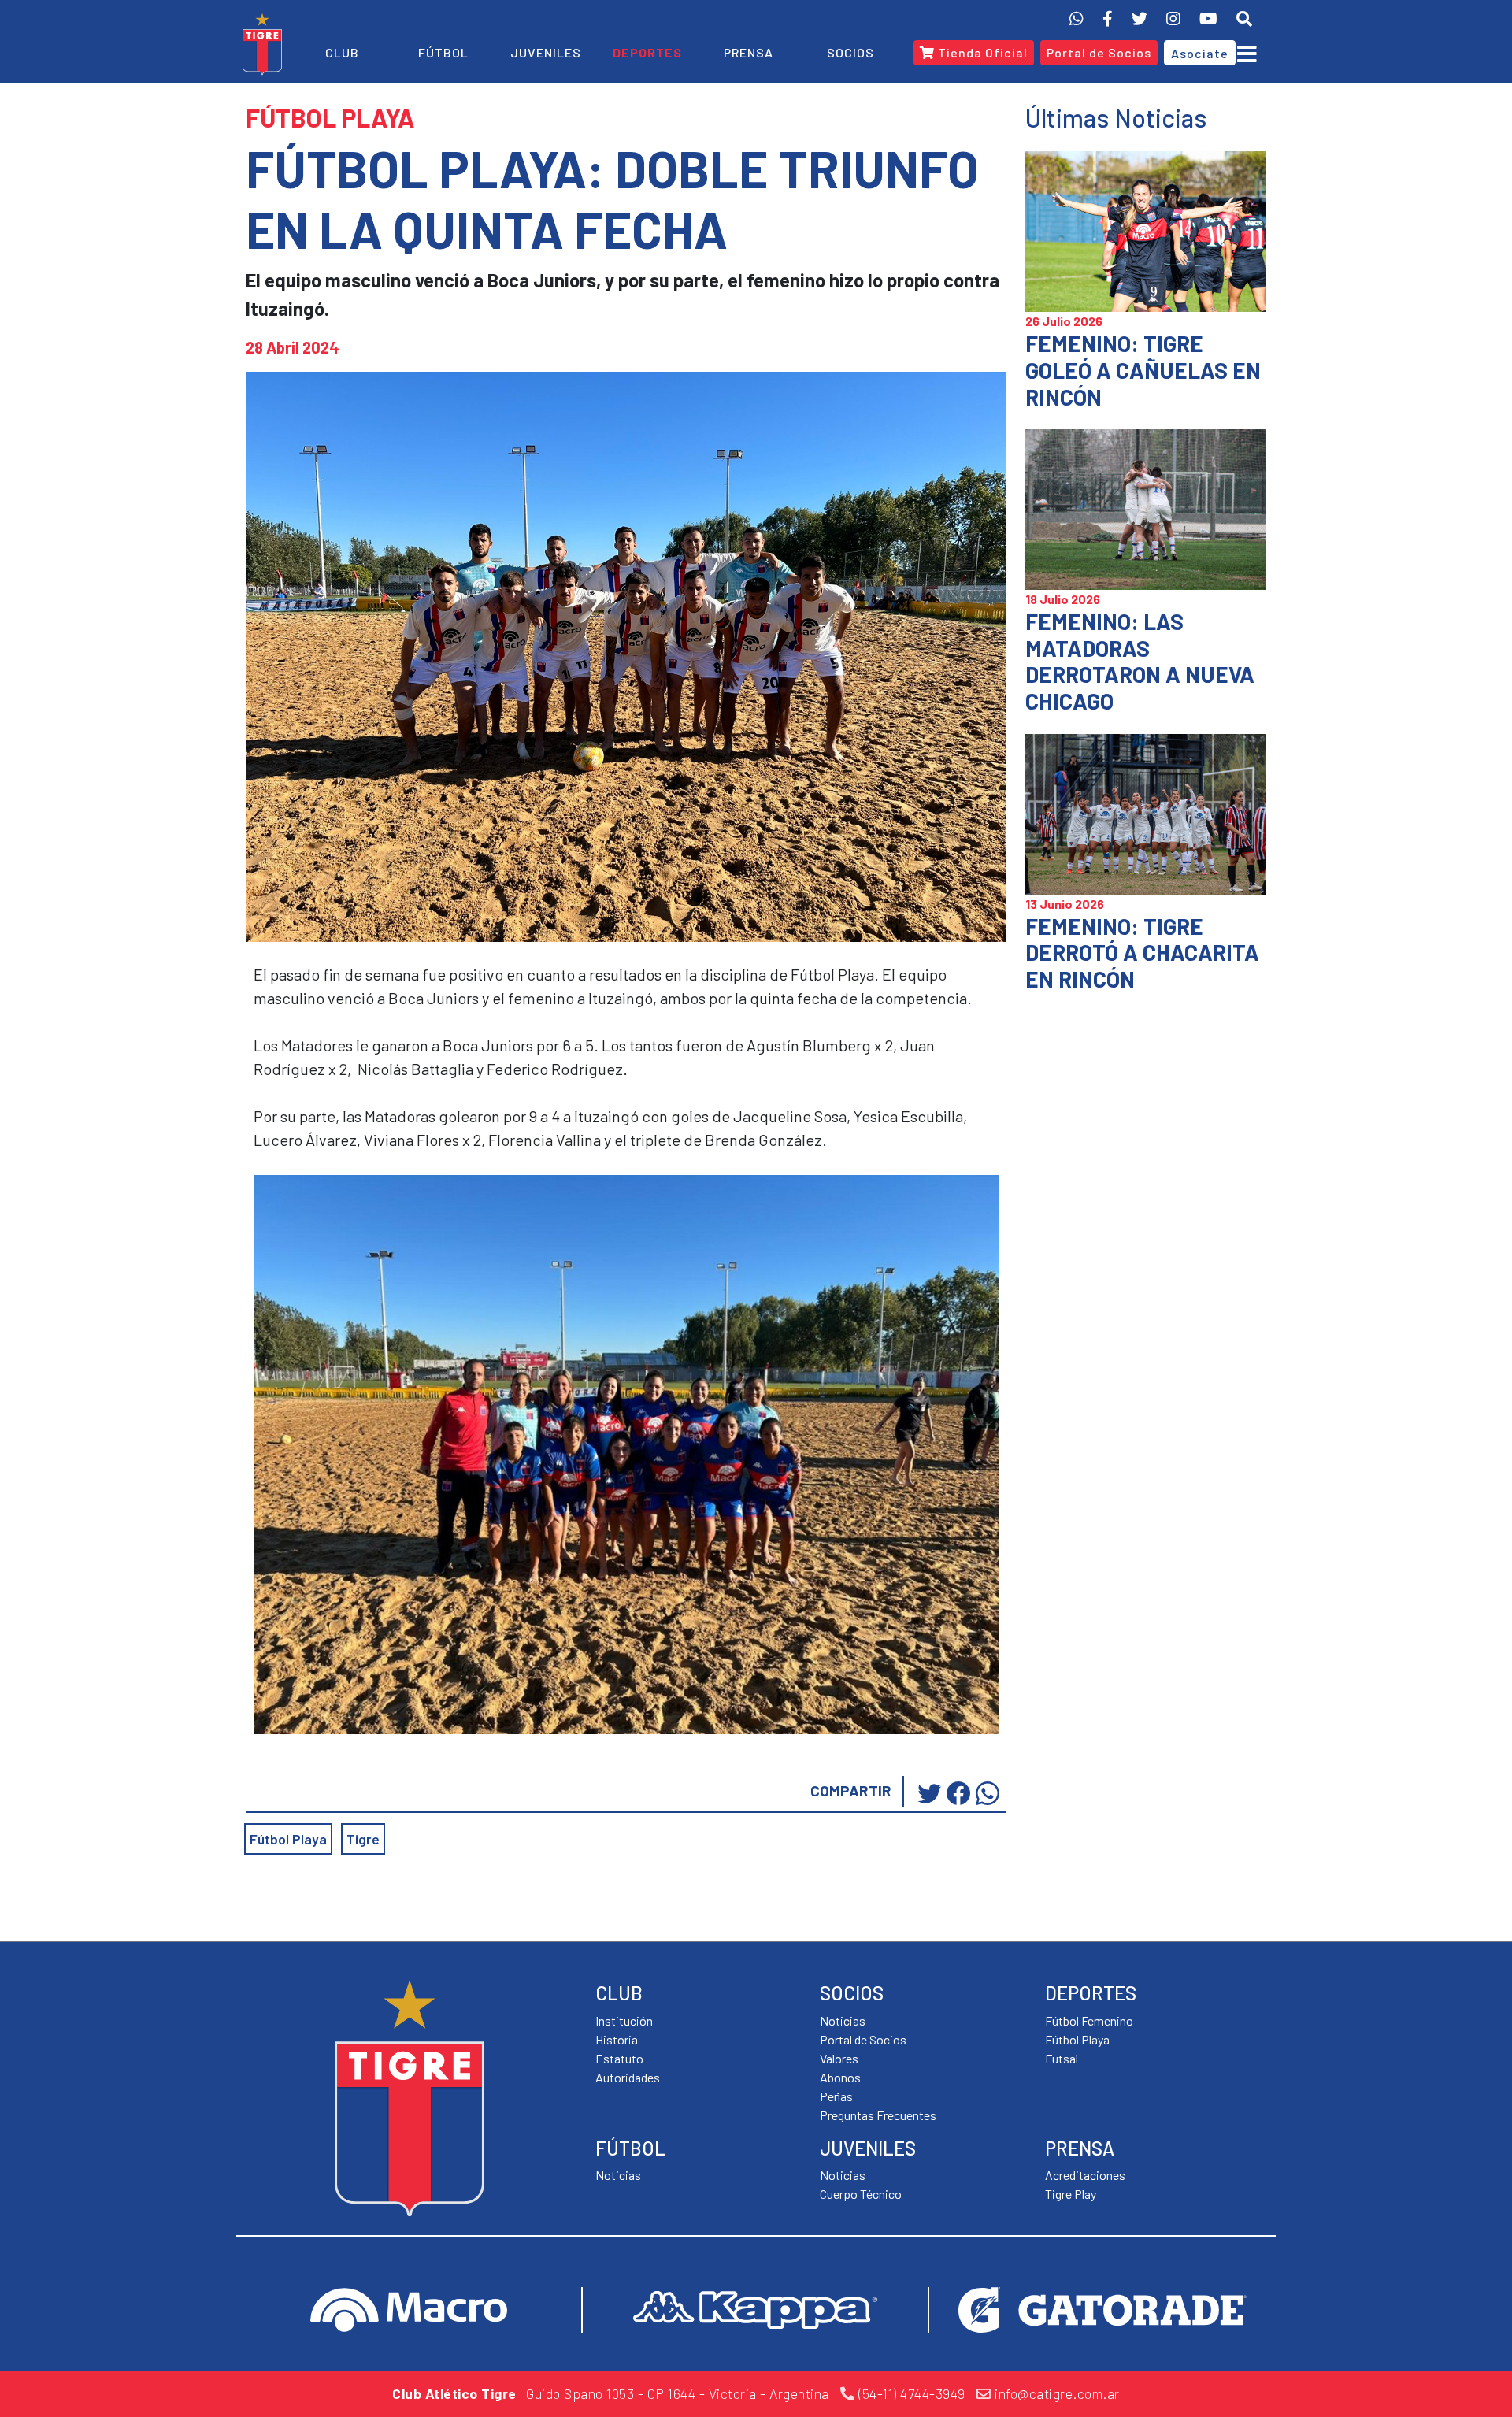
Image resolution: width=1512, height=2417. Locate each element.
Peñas (836, 2096)
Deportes (647, 52)
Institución (624, 2020)
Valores (839, 2058)
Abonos (840, 2077)
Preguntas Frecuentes (878, 2115)
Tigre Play (1071, 2194)
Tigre (363, 1839)
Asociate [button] (1200, 53)
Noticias (618, 2175)
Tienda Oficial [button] (981, 52)
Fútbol (443, 52)
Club (342, 52)
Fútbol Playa (288, 1839)
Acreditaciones (1085, 2175)
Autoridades (628, 2077)
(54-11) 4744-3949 (910, 2393)
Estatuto (619, 2058)
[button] (1244, 18)
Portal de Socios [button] (1099, 52)
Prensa (749, 52)
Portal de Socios (863, 2039)
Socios (850, 52)
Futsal (1062, 2058)
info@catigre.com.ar (1056, 2393)
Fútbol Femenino (1089, 2020)
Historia (617, 2039)
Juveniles (546, 52)
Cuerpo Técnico (861, 2194)
